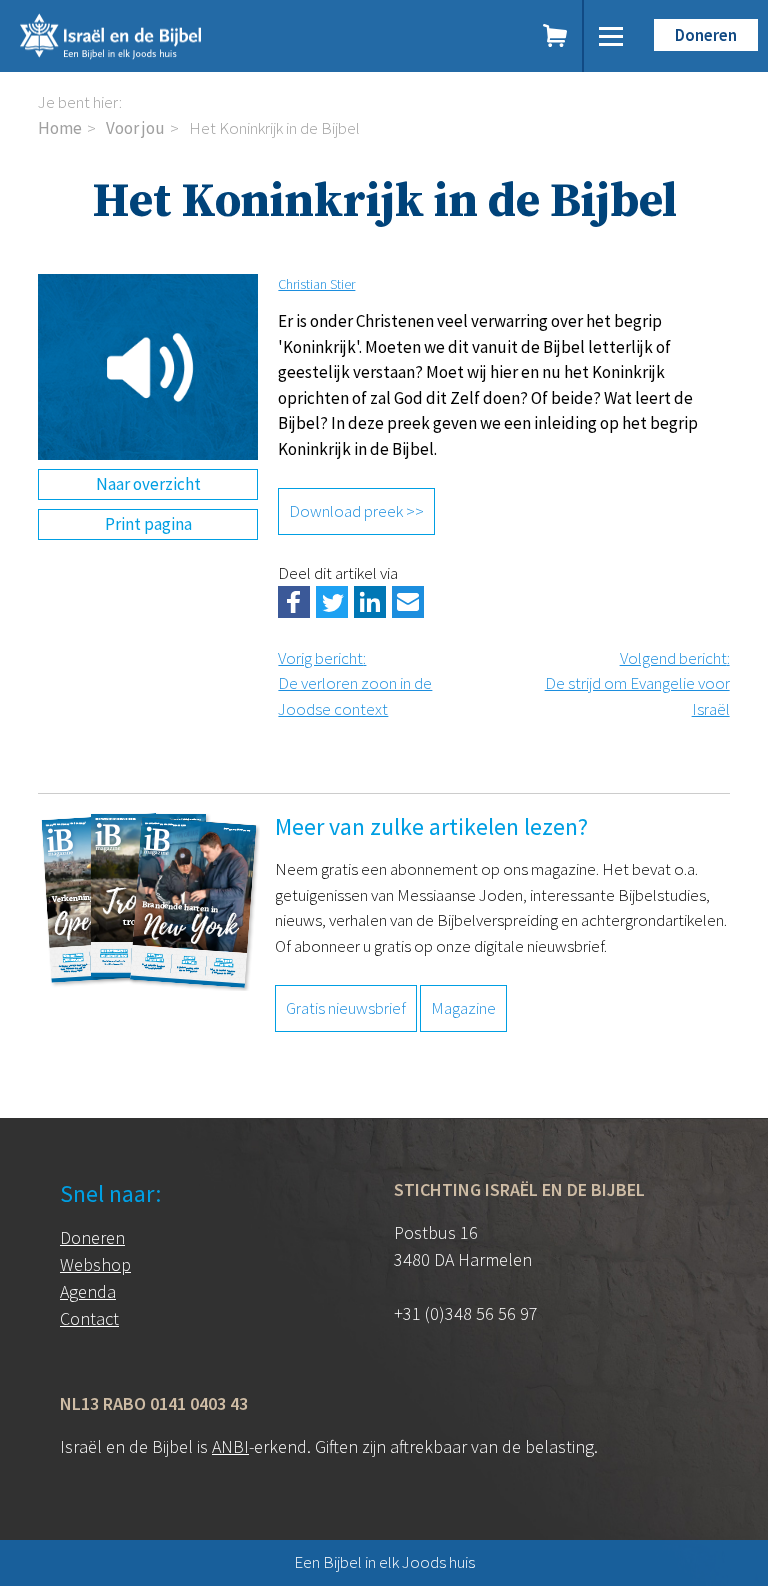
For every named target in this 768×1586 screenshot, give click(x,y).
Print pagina (148, 524)
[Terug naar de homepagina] (188, 36)
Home (60, 128)
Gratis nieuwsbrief (346, 1008)
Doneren (706, 35)
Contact (89, 1318)
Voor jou (135, 128)
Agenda (88, 1291)
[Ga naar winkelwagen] (556, 36)
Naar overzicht (148, 484)
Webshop (95, 1264)
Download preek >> (356, 511)
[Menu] (611, 36)
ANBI (230, 1446)
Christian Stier (316, 284)
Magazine (463, 1008)
